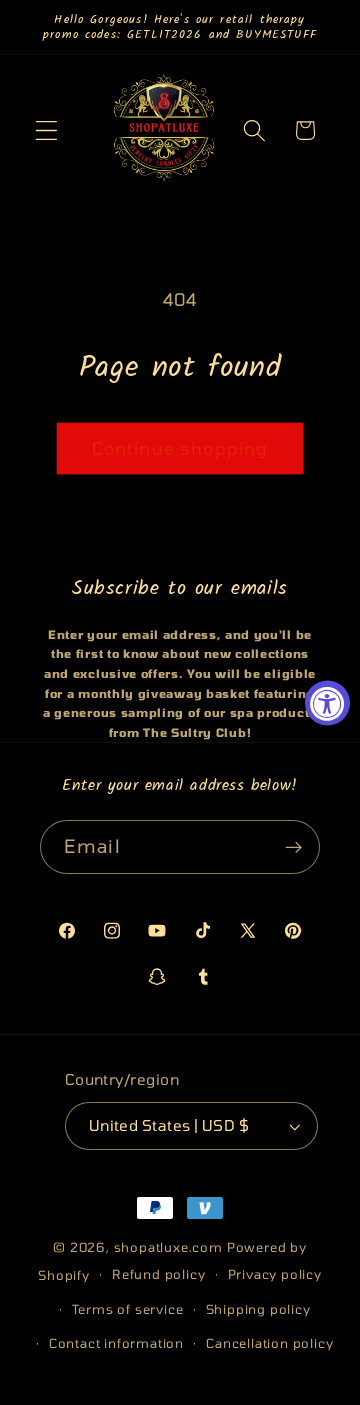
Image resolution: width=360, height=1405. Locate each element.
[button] (46, 130)
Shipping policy (258, 1309)
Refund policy (158, 1274)
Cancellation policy (269, 1343)
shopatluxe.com (168, 1247)
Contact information (116, 1343)
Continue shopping (180, 448)
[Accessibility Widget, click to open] (327, 702)
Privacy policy (275, 1274)
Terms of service (128, 1309)
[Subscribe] (293, 847)
